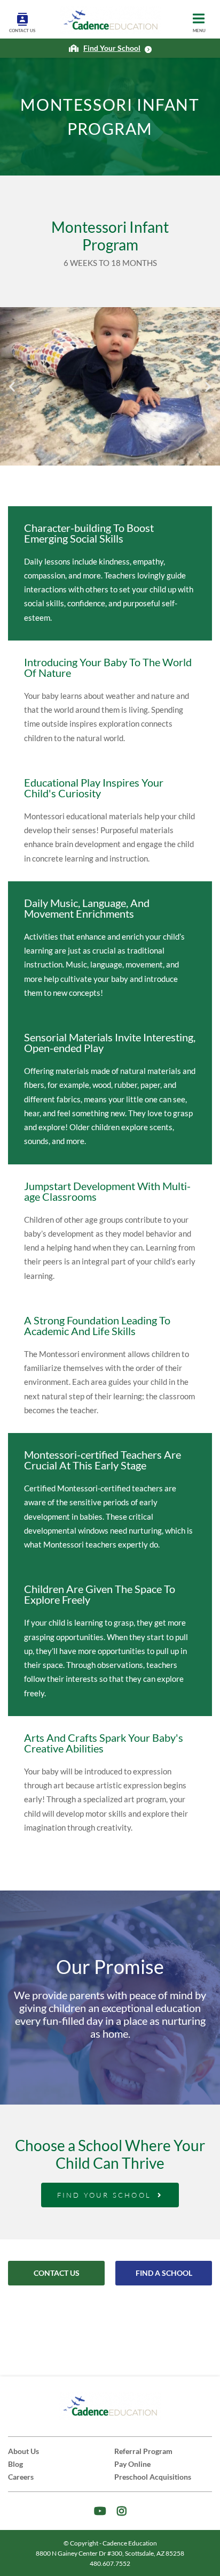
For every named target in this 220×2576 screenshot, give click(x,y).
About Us (23, 2451)
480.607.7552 (110, 2563)
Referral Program (143, 2451)
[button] (12, 387)
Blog (15, 2464)
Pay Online (132, 2464)
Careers (21, 2477)
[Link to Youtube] (100, 2511)
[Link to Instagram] (122, 2511)
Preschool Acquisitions (153, 2477)
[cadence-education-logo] (111, 20)
